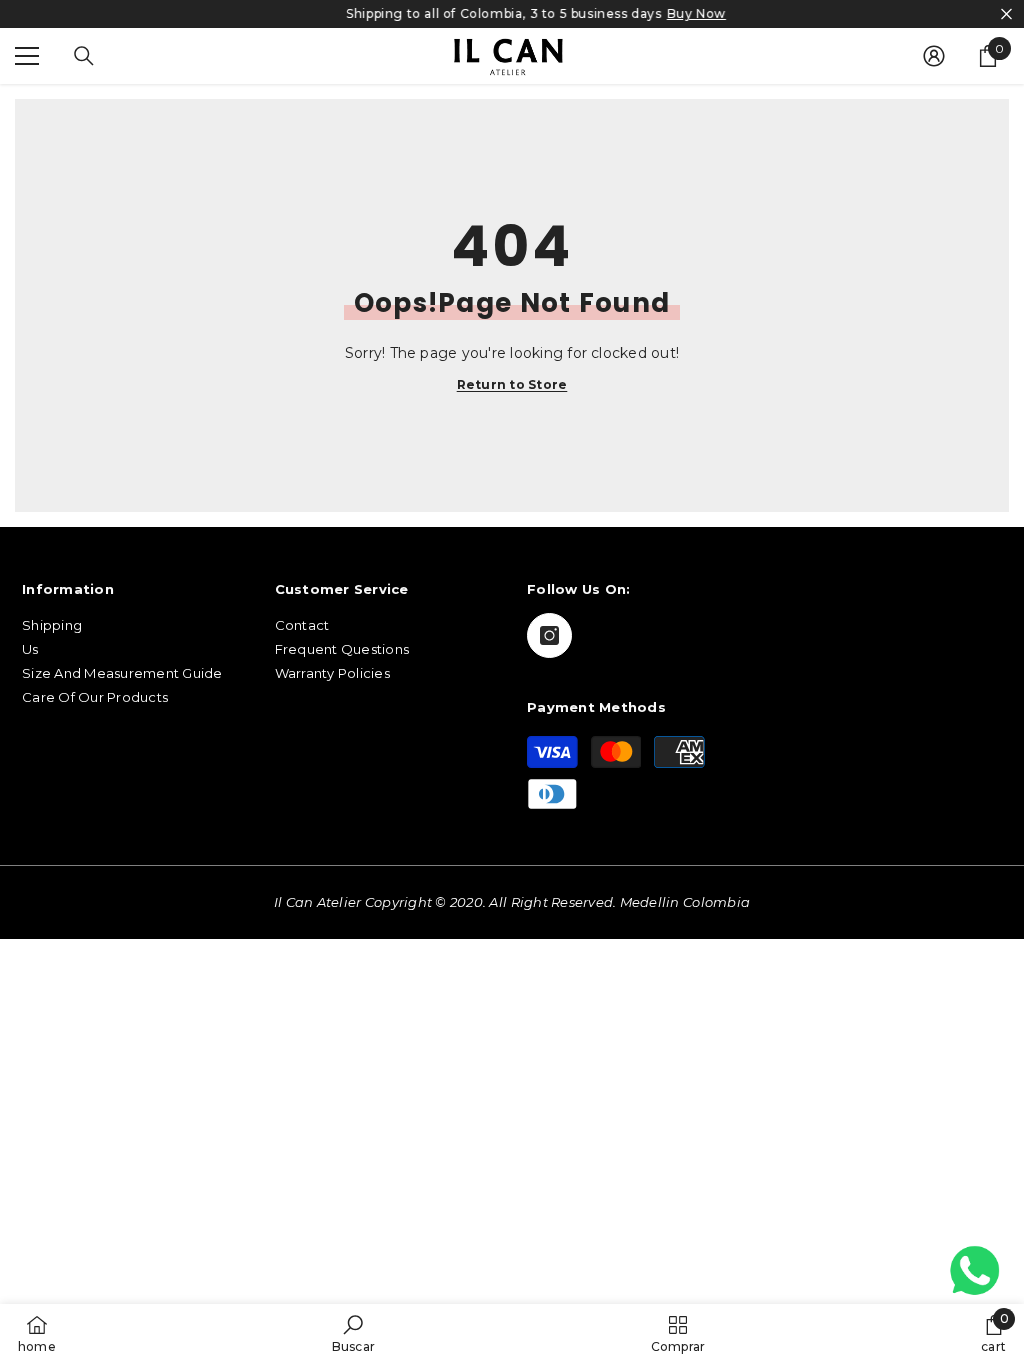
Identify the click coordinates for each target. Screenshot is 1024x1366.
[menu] (27, 56)
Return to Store (512, 385)
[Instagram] (549, 635)
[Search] (84, 56)
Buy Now (672, 14)
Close (1006, 14)
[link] (353, 1334)
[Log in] (934, 56)
